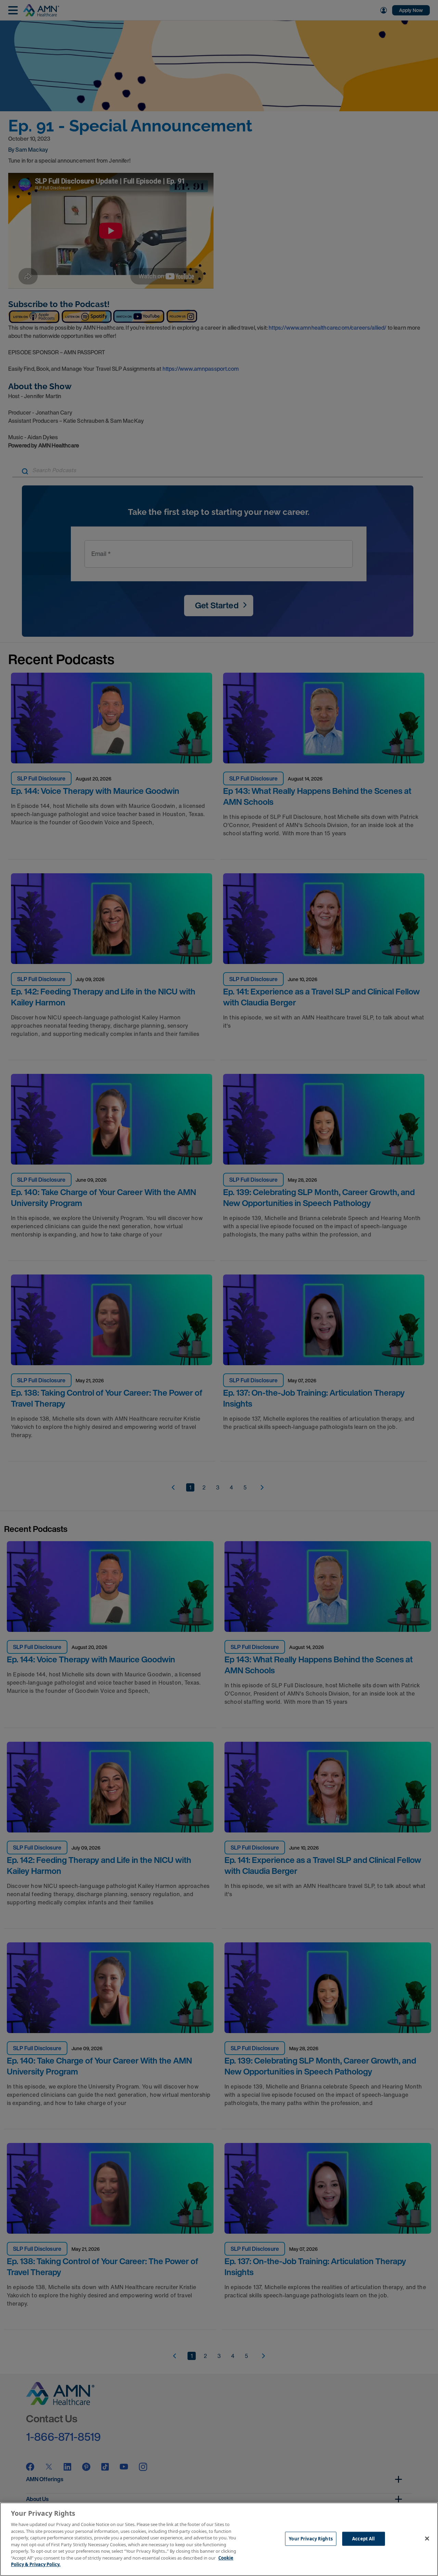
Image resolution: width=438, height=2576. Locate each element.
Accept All (363, 2538)
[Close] (427, 2538)
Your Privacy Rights (311, 2538)
